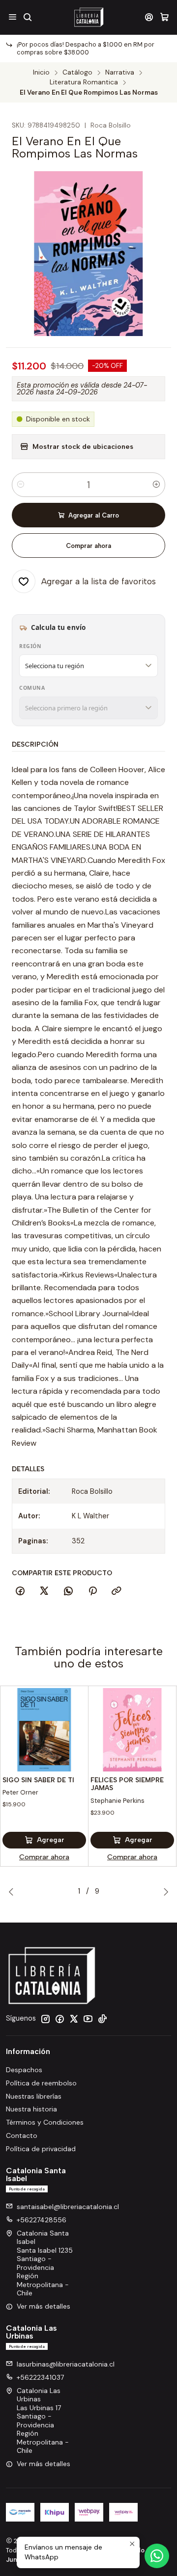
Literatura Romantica (84, 82)
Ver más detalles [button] (44, 2306)
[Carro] (164, 17)
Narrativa (120, 73)
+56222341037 (40, 2377)
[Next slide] (164, 1892)
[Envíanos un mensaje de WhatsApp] (157, 2556)
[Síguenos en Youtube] (88, 2019)
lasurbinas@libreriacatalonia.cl (66, 2364)
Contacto (22, 2135)
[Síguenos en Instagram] (45, 2019)
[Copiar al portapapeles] (117, 1591)
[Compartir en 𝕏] (44, 1591)
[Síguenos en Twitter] (74, 2019)
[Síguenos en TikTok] (102, 2019)
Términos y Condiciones (45, 2122)
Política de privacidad (41, 2149)
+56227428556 (42, 2220)
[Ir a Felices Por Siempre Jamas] (132, 1730)
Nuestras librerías (34, 2096)
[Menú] (13, 17)
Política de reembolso (41, 2083)
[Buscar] (27, 17)
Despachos (24, 2070)
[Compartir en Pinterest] (92, 1591)
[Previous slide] (13, 1892)
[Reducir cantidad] (21, 485)
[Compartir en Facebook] (20, 1591)
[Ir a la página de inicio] (88, 17)
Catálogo (77, 73)
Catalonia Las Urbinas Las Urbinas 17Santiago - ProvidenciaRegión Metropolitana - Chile (43, 2421)
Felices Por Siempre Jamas (127, 1784)
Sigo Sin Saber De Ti (38, 1780)
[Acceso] (149, 17)
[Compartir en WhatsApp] (68, 1591)
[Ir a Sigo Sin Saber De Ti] (44, 1730)
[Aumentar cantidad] (156, 485)
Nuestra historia (31, 2109)
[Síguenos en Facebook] (59, 2019)
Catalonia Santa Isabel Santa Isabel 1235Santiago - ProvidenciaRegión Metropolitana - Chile (45, 2263)
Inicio (41, 73)
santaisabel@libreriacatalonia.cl (68, 2207)
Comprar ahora (88, 546)
